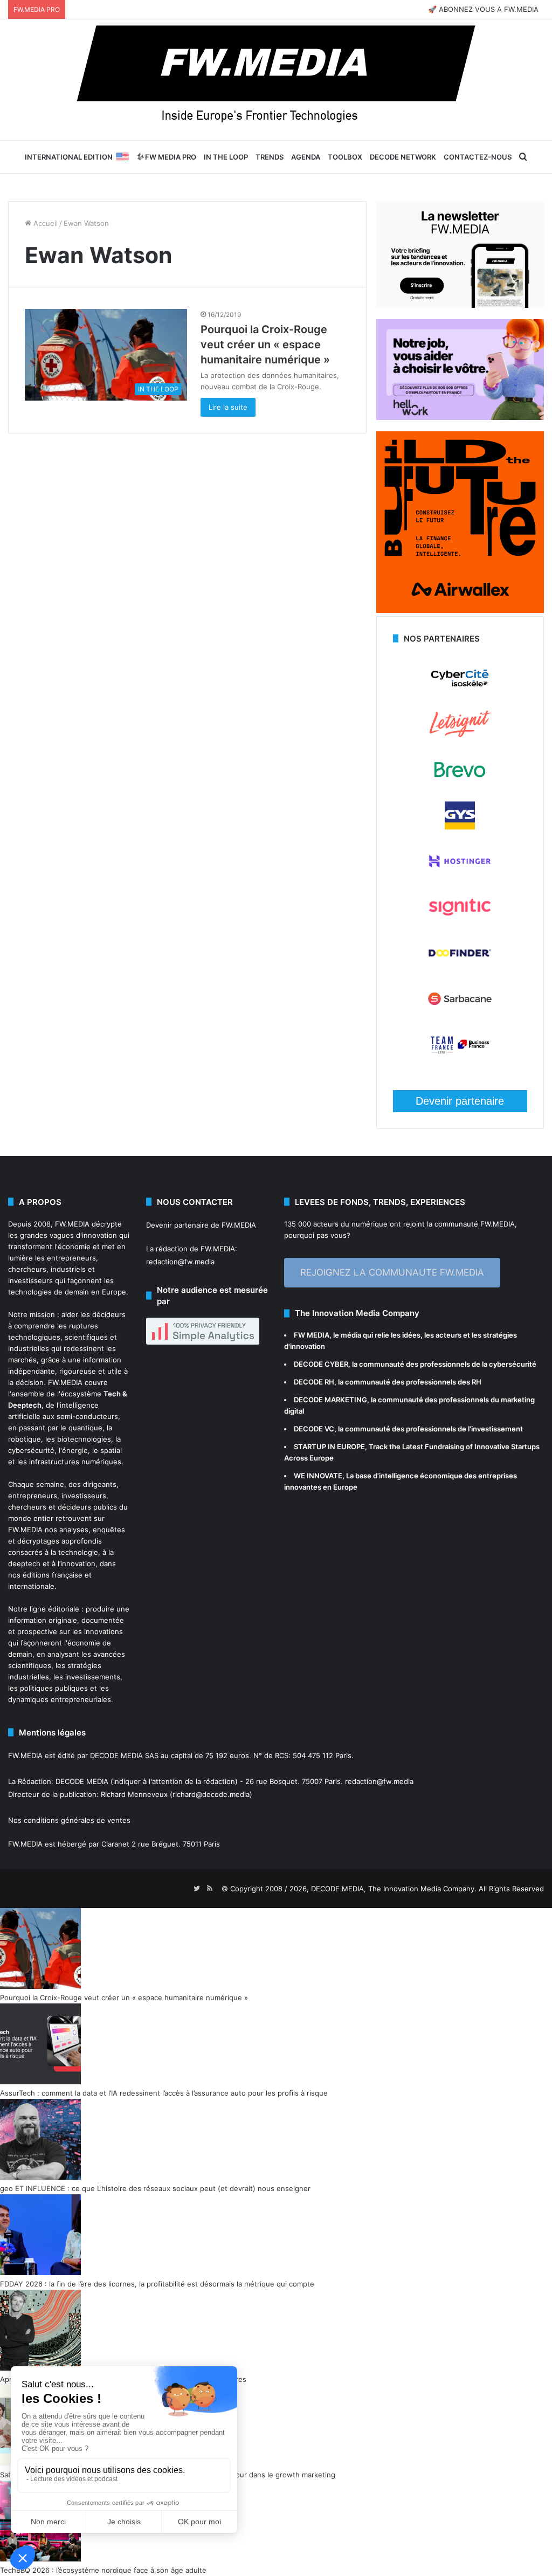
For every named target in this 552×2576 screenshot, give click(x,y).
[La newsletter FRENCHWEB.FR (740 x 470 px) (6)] (460, 305)
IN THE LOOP (226, 157)
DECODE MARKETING (330, 1400)
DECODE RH (314, 1382)
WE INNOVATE (318, 1476)
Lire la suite (228, 407)
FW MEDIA (312, 1335)
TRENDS (270, 157)
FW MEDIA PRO (170, 157)
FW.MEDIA (72, 1224)
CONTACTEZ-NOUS (478, 157)
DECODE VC (314, 1429)
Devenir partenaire (460, 1101)
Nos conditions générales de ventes (69, 1820)
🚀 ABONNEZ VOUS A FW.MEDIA (483, 9)
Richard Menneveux (134, 1794)
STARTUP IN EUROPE (329, 1447)
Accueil (44, 223)
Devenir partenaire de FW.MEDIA (201, 1225)
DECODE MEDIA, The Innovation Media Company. (394, 1889)
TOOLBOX (345, 157)
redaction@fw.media (180, 1262)
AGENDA (306, 157)
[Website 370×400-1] (460, 610)
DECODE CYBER (321, 1364)
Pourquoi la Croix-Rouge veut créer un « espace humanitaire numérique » (265, 345)
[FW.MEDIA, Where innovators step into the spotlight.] (276, 80)
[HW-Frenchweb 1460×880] (460, 417)
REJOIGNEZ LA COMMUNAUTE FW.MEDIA (392, 1272)
